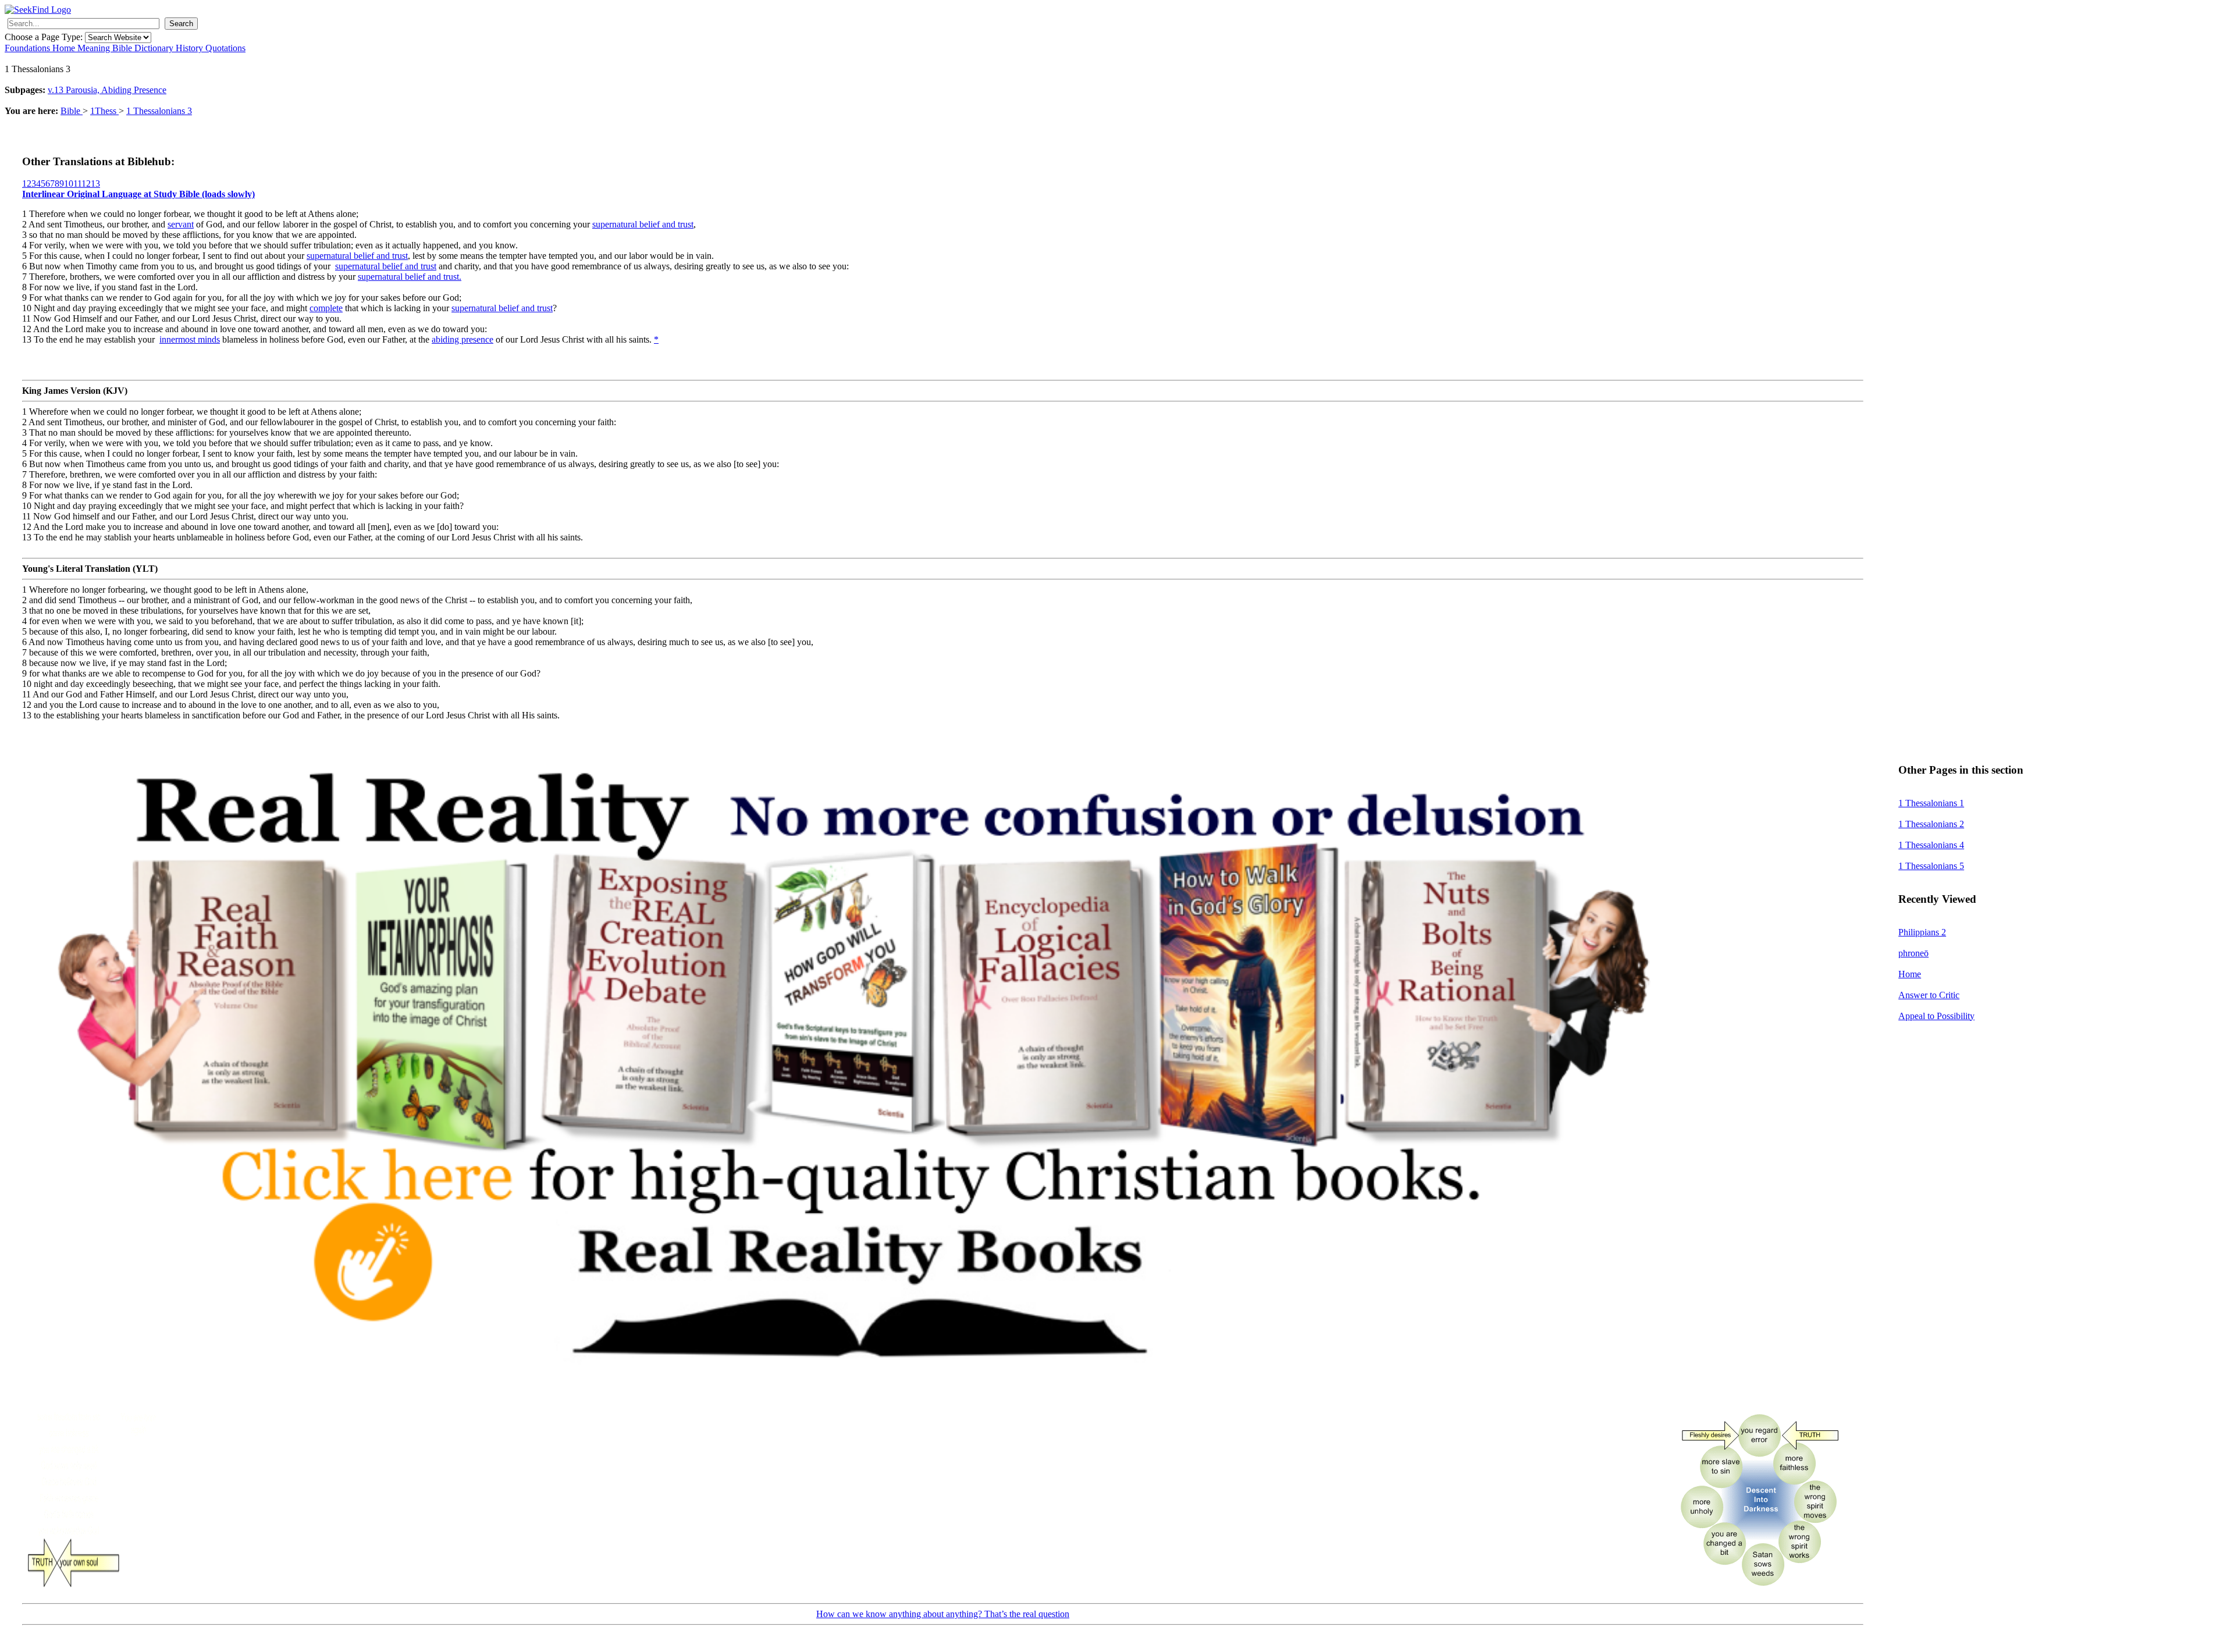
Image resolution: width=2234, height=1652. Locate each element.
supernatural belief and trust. (410, 277)
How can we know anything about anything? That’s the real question (943, 1614)
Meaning (95, 48)
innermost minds (190, 339)
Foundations (29, 48)
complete (326, 308)
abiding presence (463, 339)
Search (181, 24)
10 (69, 184)
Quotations (225, 48)
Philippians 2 (1922, 932)
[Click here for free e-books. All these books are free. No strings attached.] (851, 1398)
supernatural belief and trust (643, 224)
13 (95, 184)
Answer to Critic (1929, 995)
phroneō (1913, 953)
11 (77, 184)
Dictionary (155, 48)
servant (181, 224)
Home (65, 48)
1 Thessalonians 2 (1931, 824)
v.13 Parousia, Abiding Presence (107, 90)
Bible (123, 48)
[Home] (38, 10)
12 (86, 184)
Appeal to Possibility (1936, 1016)
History (191, 48)
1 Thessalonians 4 (1931, 845)
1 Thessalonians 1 (1931, 803)
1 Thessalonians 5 (1931, 866)
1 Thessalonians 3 (159, 111)
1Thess (104, 111)
